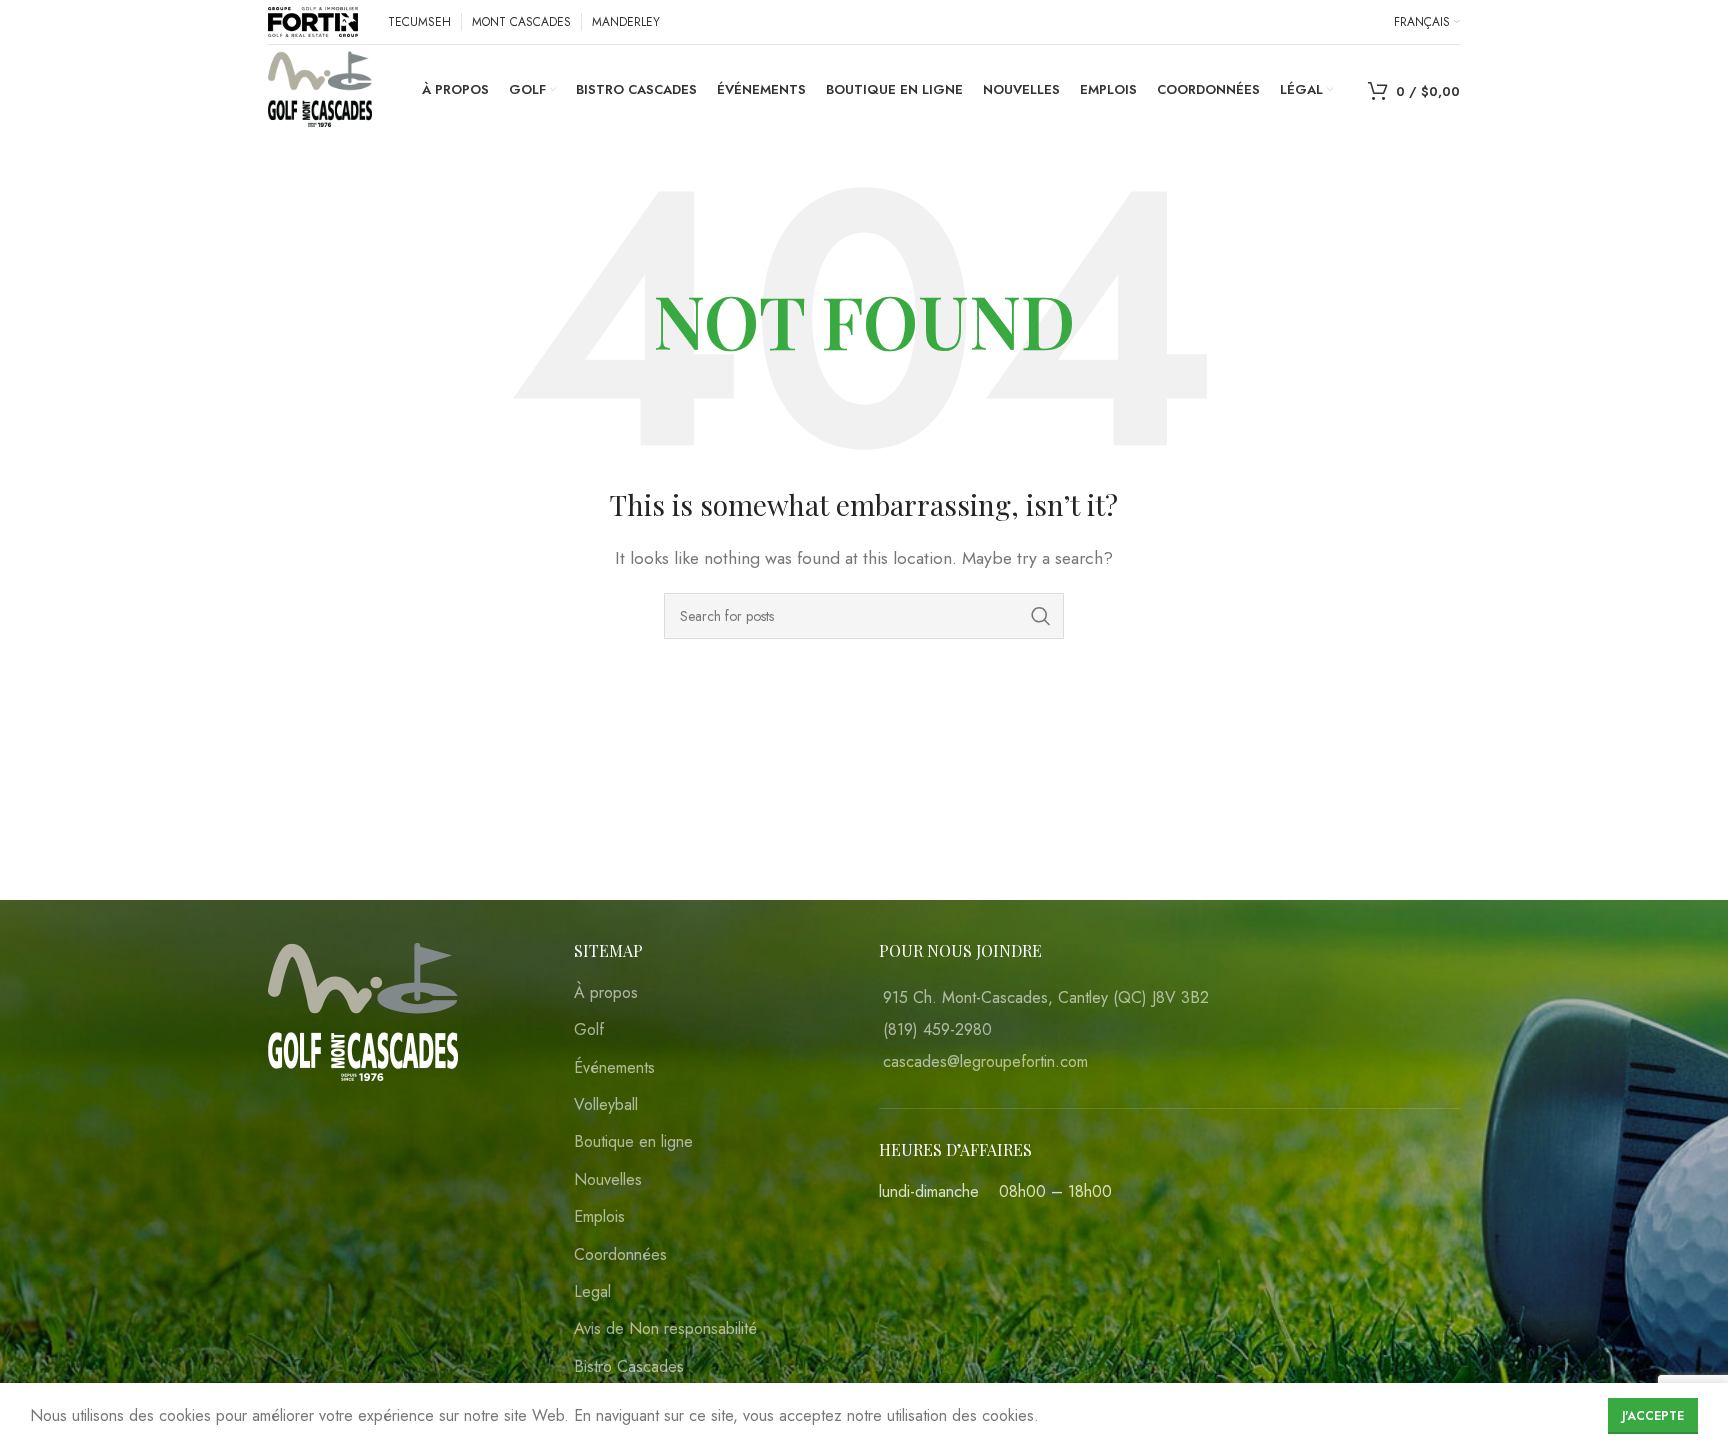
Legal (592, 1292)
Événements (614, 1068)
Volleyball (606, 1105)
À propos (606, 993)
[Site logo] (313, 20)
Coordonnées (620, 1255)
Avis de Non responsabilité (665, 1329)
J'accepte (1653, 1416)
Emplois (599, 1217)
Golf (589, 1030)
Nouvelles (608, 1180)
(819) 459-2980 (937, 1029)
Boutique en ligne (633, 1142)
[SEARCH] (1041, 616)
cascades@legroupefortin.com (985, 1061)
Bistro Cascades (629, 1367)
